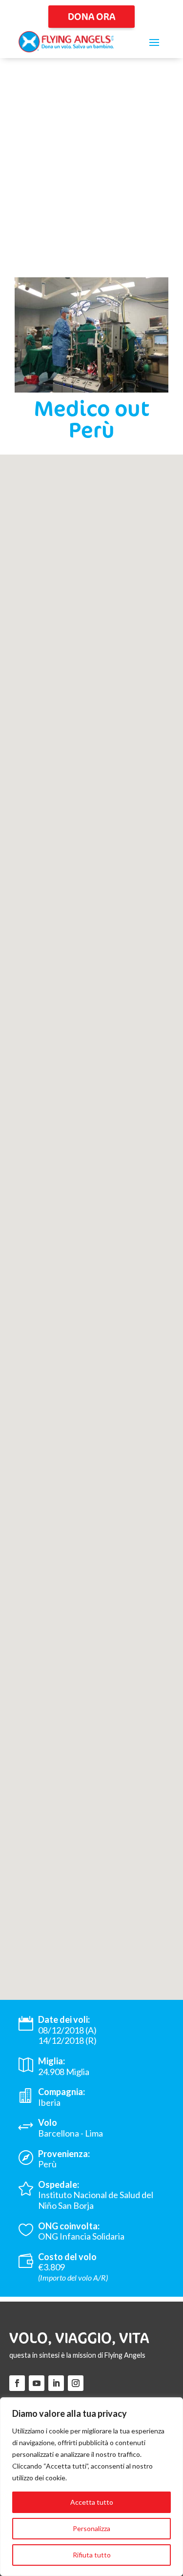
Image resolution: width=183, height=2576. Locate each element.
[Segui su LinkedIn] (56, 2383)
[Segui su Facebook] (17, 2383)
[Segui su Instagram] (76, 2383)
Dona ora (91, 16)
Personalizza (91, 2528)
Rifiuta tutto (92, 2555)
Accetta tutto (92, 2502)
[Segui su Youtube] (37, 2383)
